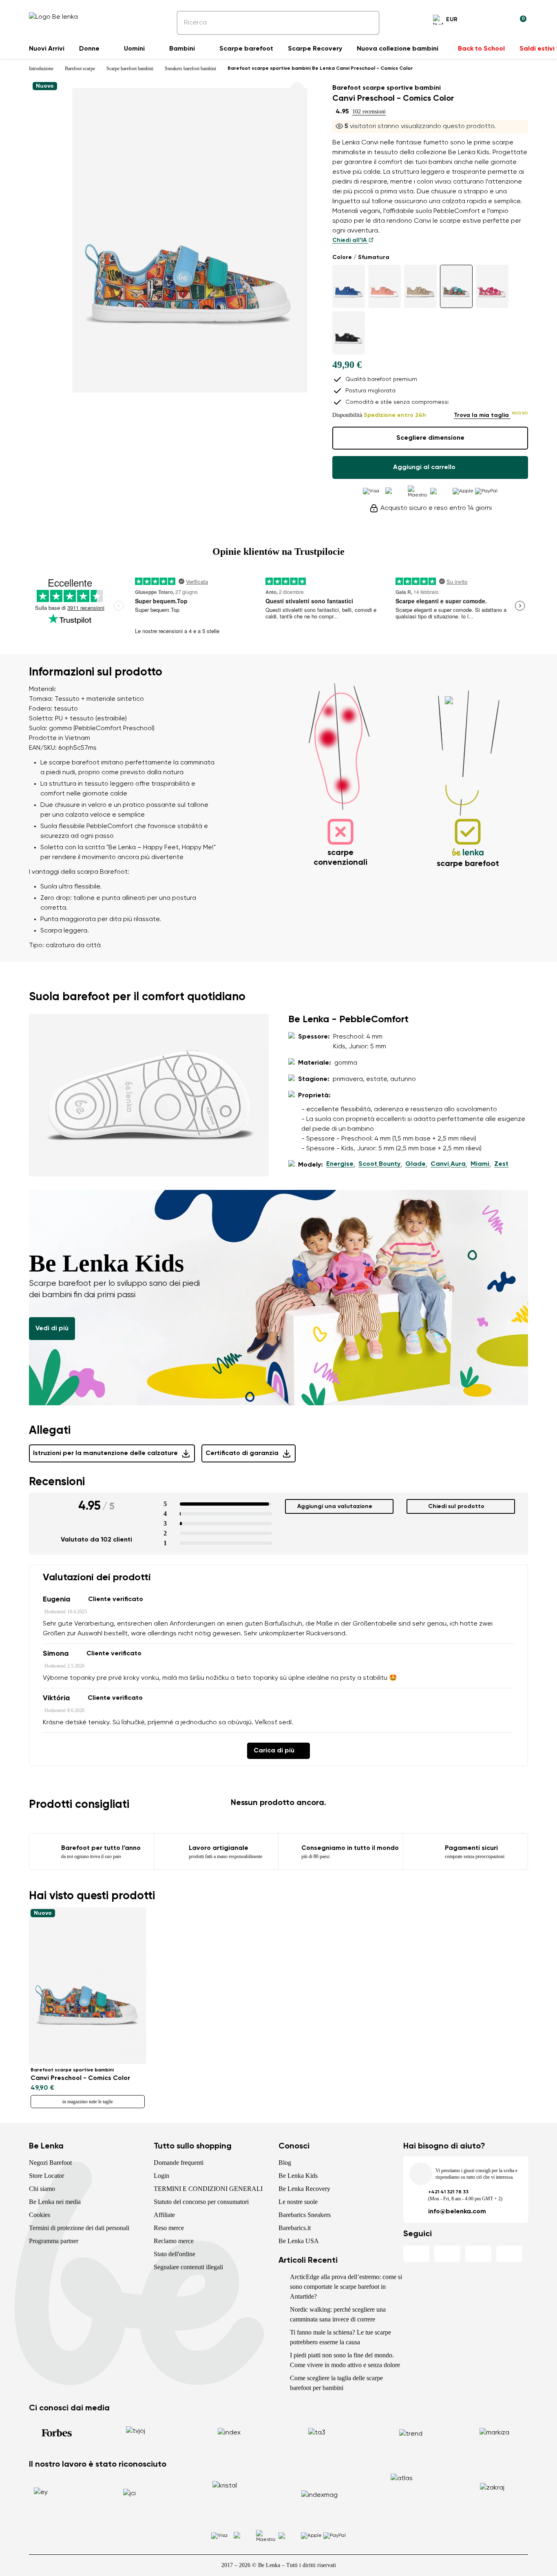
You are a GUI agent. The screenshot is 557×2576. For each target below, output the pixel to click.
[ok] (367, 23)
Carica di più (274, 1751)
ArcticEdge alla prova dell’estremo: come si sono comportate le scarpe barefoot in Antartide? (346, 2287)
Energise (340, 1164)
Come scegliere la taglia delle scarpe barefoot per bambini (336, 2383)
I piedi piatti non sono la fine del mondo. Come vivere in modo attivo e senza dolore (345, 2360)
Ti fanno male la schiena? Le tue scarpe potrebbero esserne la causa (340, 2337)
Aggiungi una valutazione (335, 1506)
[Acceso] (500, 21)
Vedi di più (52, 1329)
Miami (480, 1164)
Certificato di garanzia (242, 1453)
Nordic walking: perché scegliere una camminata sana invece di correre (338, 2314)
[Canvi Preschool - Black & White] (349, 333)
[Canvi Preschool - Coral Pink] (385, 286)
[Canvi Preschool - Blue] (349, 286)
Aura (458, 1164)
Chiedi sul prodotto (456, 1506)
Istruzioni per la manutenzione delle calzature (105, 1453)
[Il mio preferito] (481, 21)
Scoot (368, 1164)
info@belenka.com (457, 2212)
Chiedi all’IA (350, 240)
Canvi (440, 1164)
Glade (416, 1164)
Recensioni (57, 1482)
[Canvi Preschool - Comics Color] (456, 286)
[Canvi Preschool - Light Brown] (420, 286)
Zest (501, 1164)
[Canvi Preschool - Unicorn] (492, 286)
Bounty (390, 1164)
